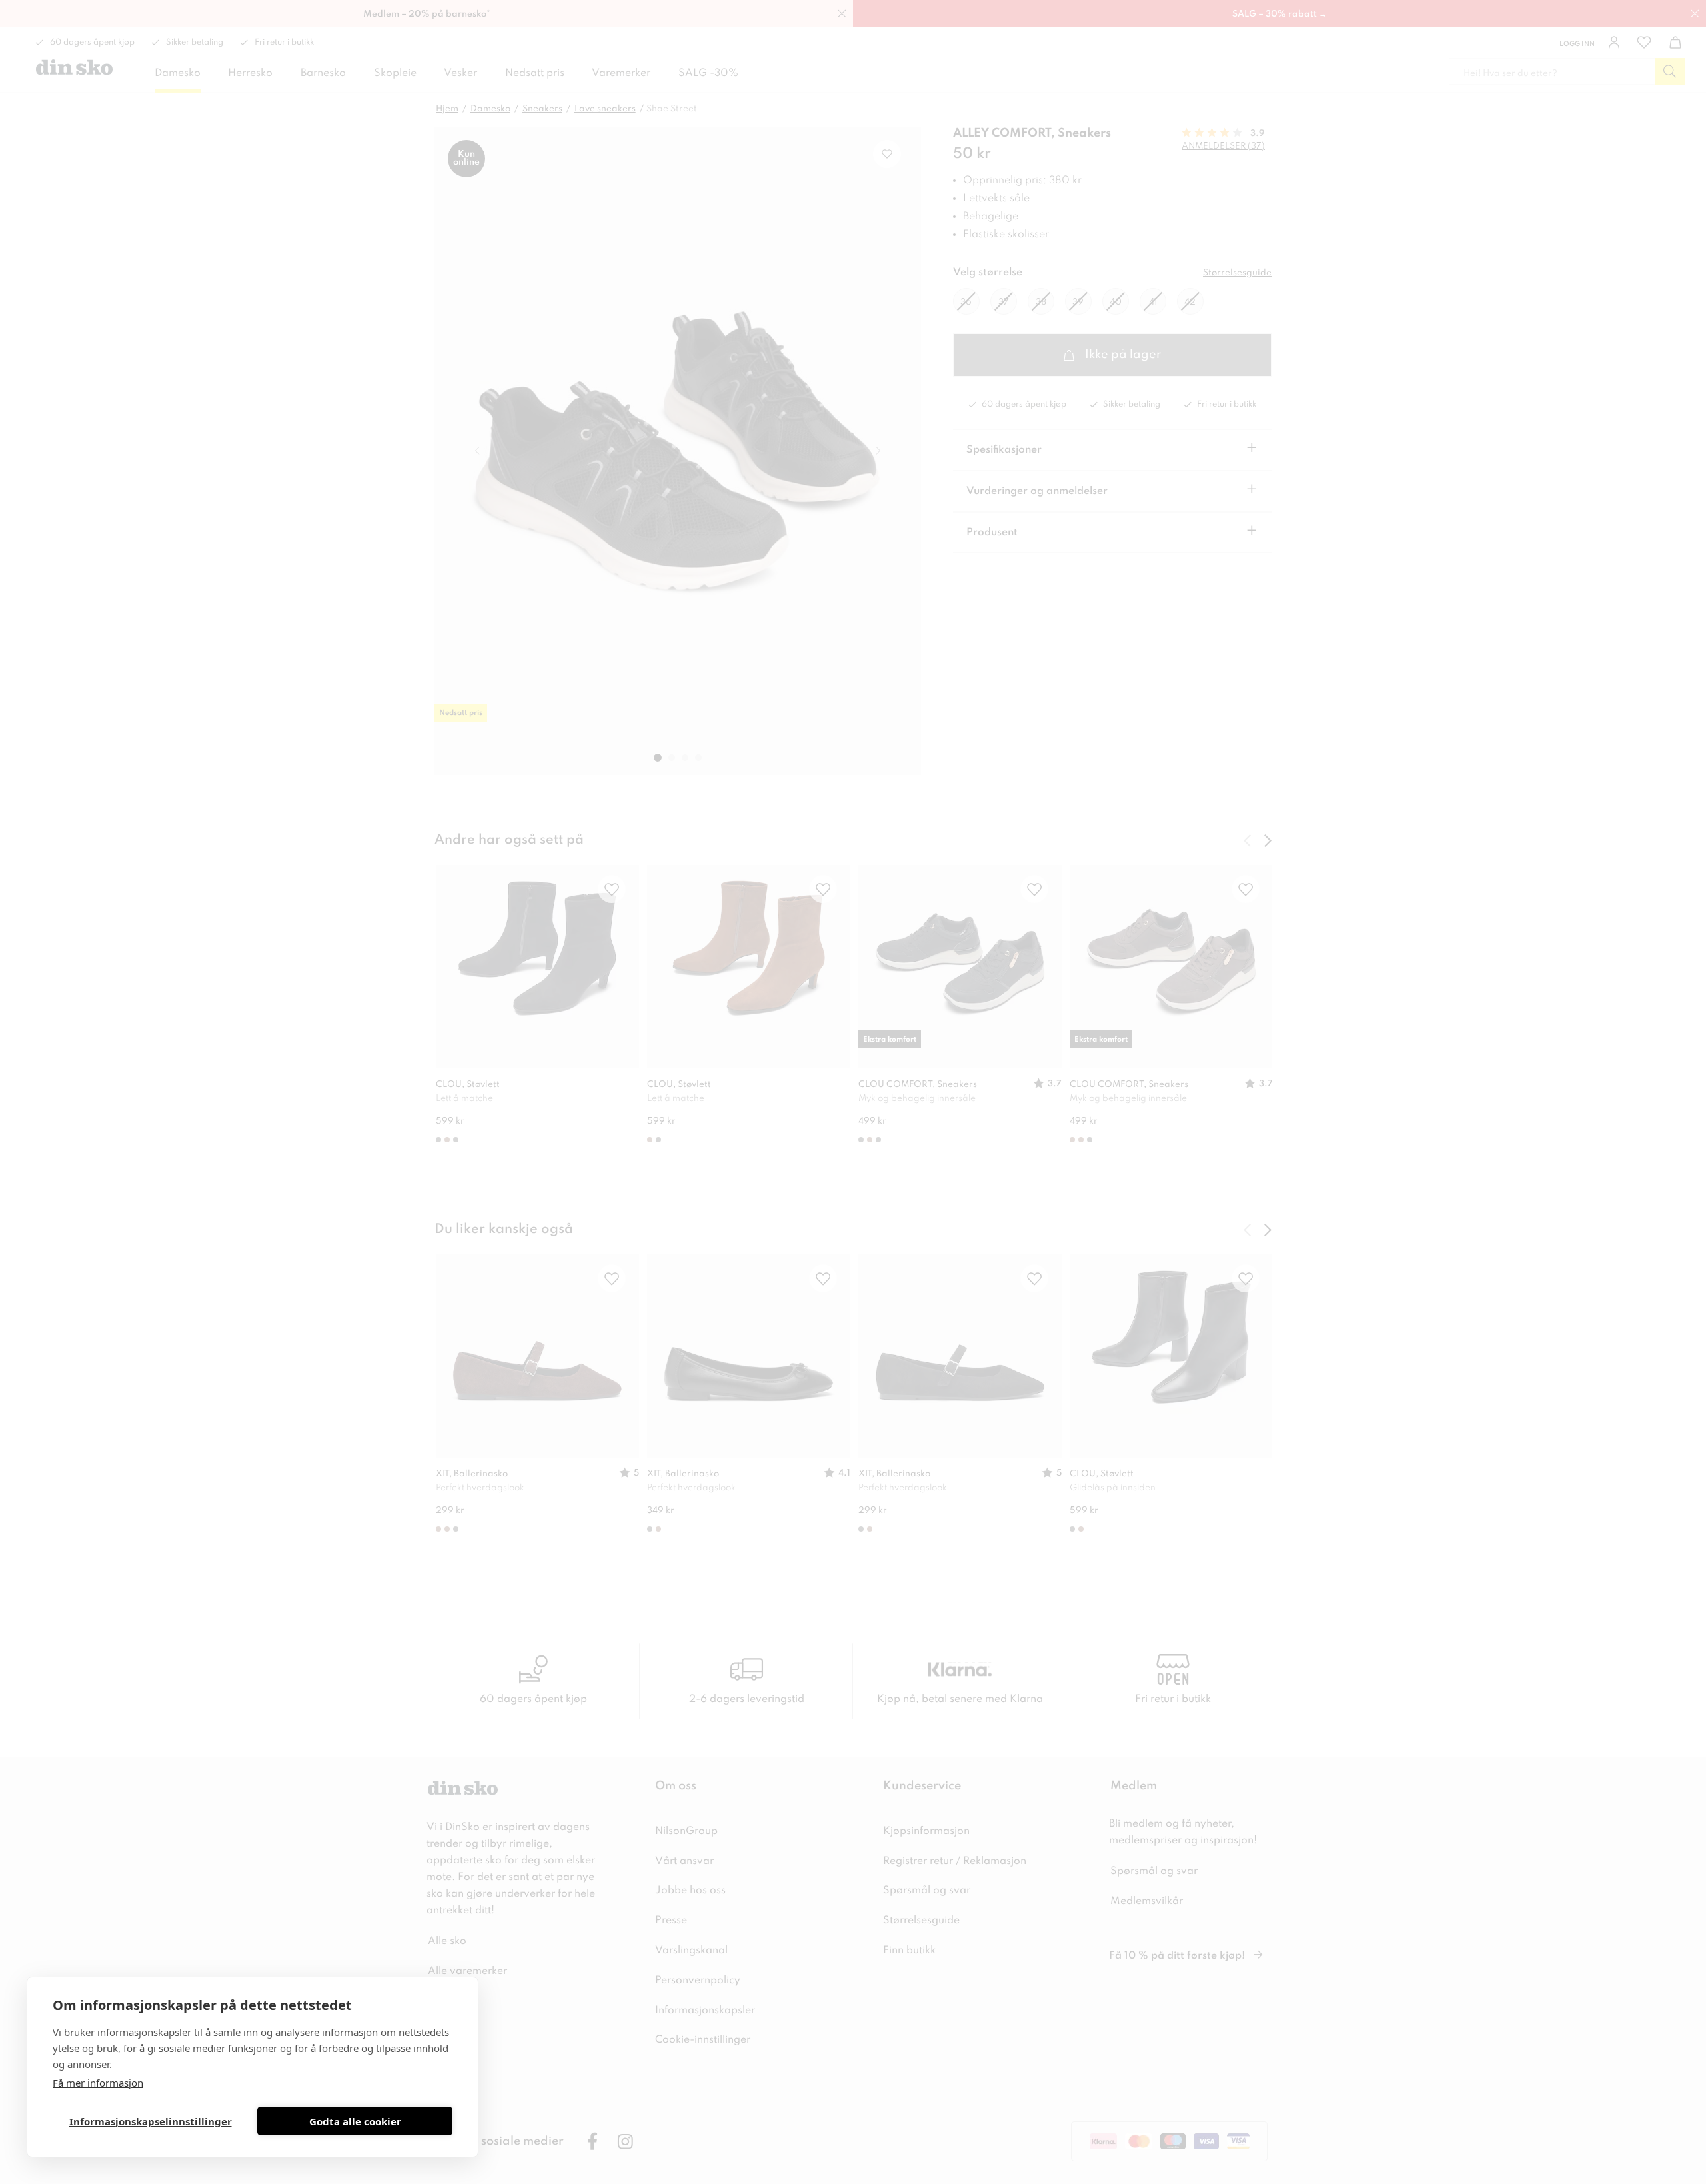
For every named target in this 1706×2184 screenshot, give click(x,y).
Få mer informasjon (98, 2083)
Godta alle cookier (355, 2121)
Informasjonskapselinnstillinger (151, 2121)
